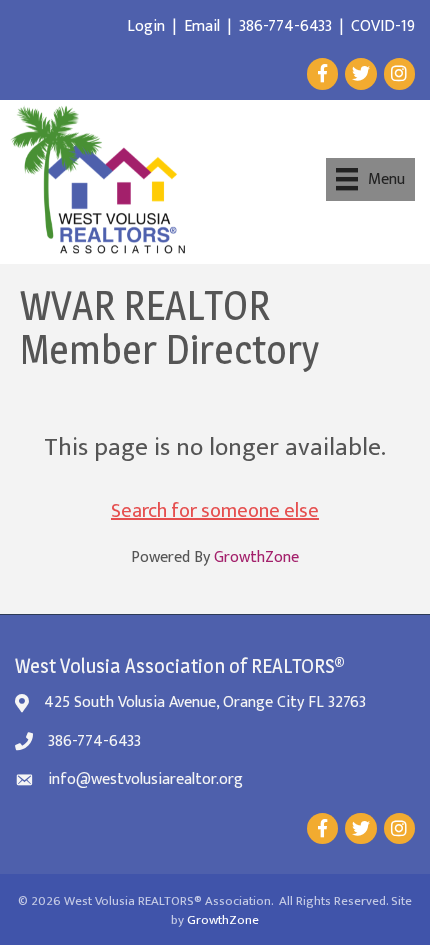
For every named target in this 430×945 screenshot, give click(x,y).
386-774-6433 (285, 26)
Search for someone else (215, 511)
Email (202, 26)
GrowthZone (256, 557)
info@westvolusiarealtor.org (145, 779)
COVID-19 (383, 26)
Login (146, 26)
